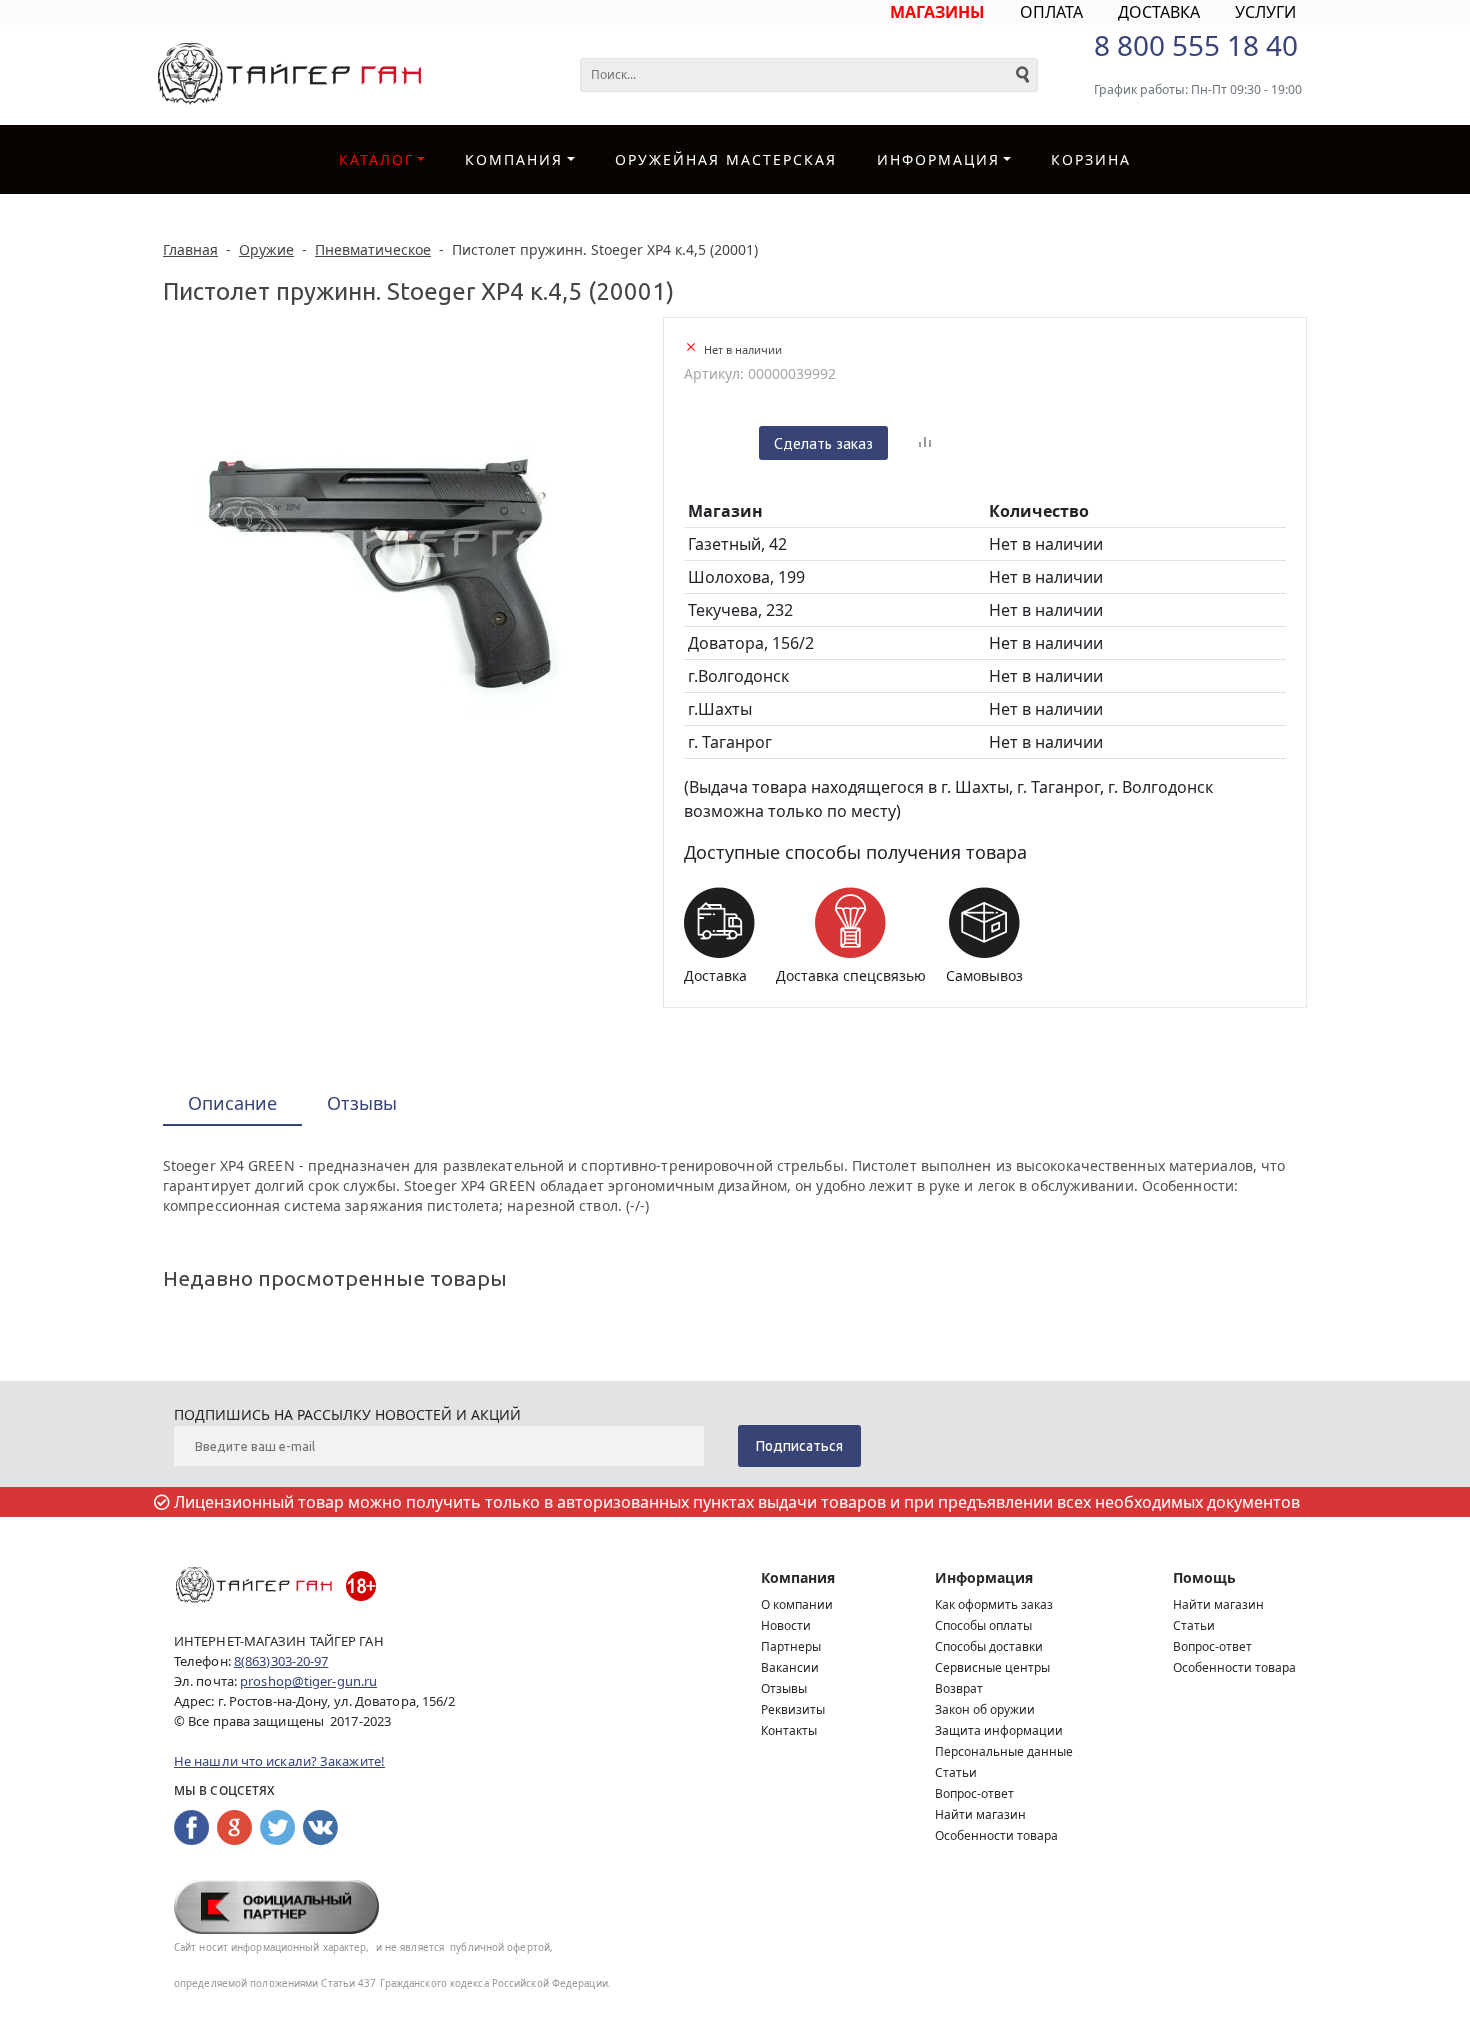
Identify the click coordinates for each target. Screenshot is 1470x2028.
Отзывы (784, 1688)
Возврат (959, 1688)
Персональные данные (1004, 1751)
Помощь (1204, 1577)
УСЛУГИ (1265, 12)
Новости (786, 1625)
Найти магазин (980, 1814)
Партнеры (791, 1646)
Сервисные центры (992, 1667)
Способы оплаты (983, 1625)
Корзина (1091, 159)
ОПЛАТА (1051, 12)
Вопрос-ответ (974, 1793)
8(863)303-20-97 (281, 1661)
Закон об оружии (985, 1709)
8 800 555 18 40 (1196, 45)
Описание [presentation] (232, 1103)
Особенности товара (996, 1835)
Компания (514, 159)
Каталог (376, 159)
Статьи (956, 1772)
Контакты (789, 1730)
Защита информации (999, 1730)
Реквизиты (793, 1709)
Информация (984, 1577)
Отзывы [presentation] (362, 1103)
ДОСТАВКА (1159, 12)
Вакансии (790, 1667)
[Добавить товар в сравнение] (925, 443)
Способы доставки (989, 1646)
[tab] (232, 1104)
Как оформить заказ (994, 1604)
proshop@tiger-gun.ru (308, 1681)
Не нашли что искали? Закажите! (279, 1761)
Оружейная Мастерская (726, 159)
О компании (797, 1604)
